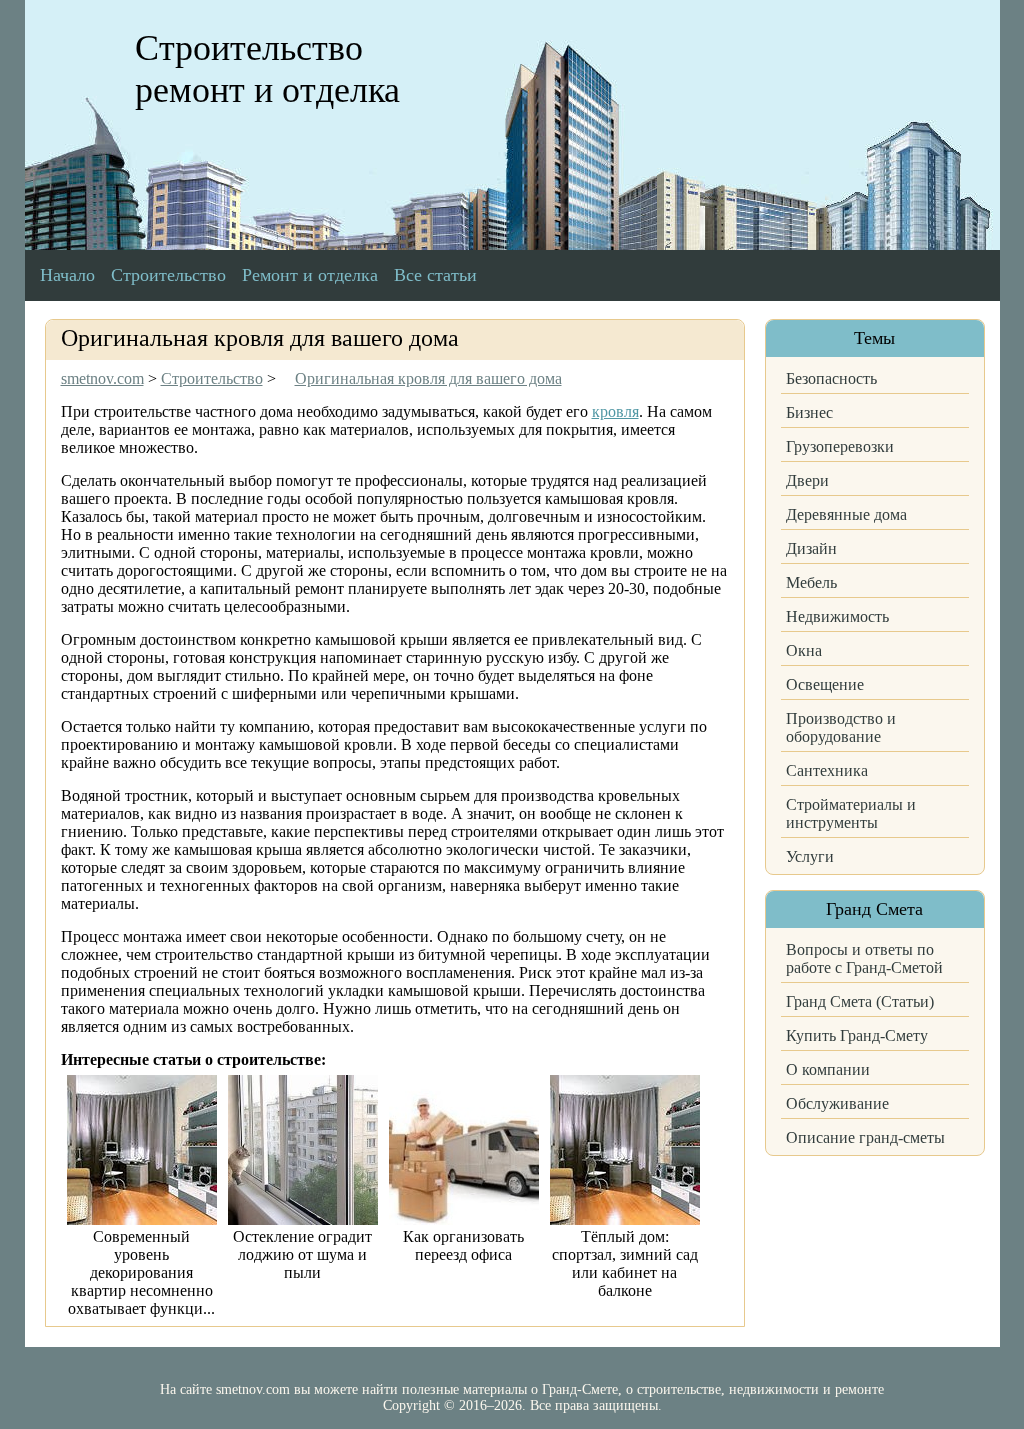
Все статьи (435, 275)
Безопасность (831, 378)
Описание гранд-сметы (865, 1137)
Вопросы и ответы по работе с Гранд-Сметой (864, 958)
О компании (828, 1069)
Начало (67, 275)
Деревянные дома (846, 514)
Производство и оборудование (841, 727)
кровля (615, 411)
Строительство (168, 275)
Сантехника (827, 770)
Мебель (811, 582)
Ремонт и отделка (310, 275)
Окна (804, 650)
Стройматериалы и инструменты (851, 813)
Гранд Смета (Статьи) (860, 1001)
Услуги (810, 856)
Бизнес (809, 412)
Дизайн (811, 548)
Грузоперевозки (840, 446)
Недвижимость (837, 616)
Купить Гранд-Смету (857, 1035)
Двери (807, 480)
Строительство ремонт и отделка (267, 69)
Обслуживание (837, 1103)
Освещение (825, 684)
